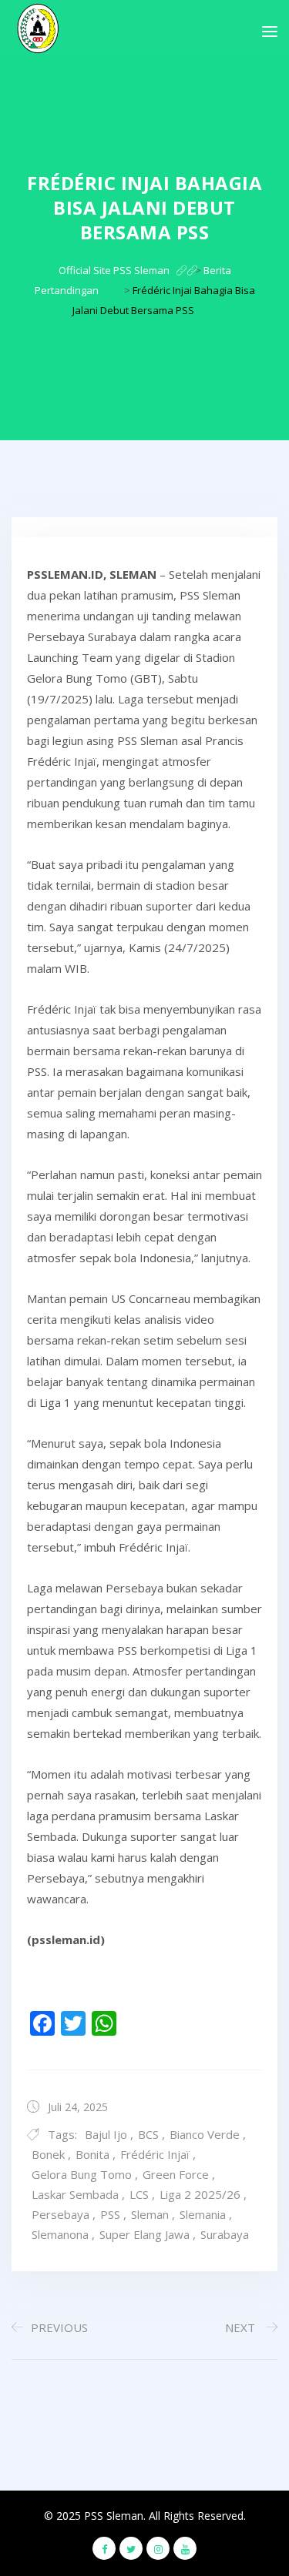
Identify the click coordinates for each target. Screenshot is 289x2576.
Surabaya (225, 2234)
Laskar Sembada (75, 2194)
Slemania (203, 2214)
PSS (110, 2214)
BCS (148, 2134)
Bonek (48, 2154)
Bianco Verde (205, 2134)
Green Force (176, 2174)
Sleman (150, 2214)
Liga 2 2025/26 (200, 2194)
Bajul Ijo (106, 2134)
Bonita (92, 2154)
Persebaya (60, 2214)
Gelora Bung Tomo (82, 2174)
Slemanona (60, 2234)
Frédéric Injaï (155, 2154)
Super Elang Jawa (144, 2234)
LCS (139, 2194)
